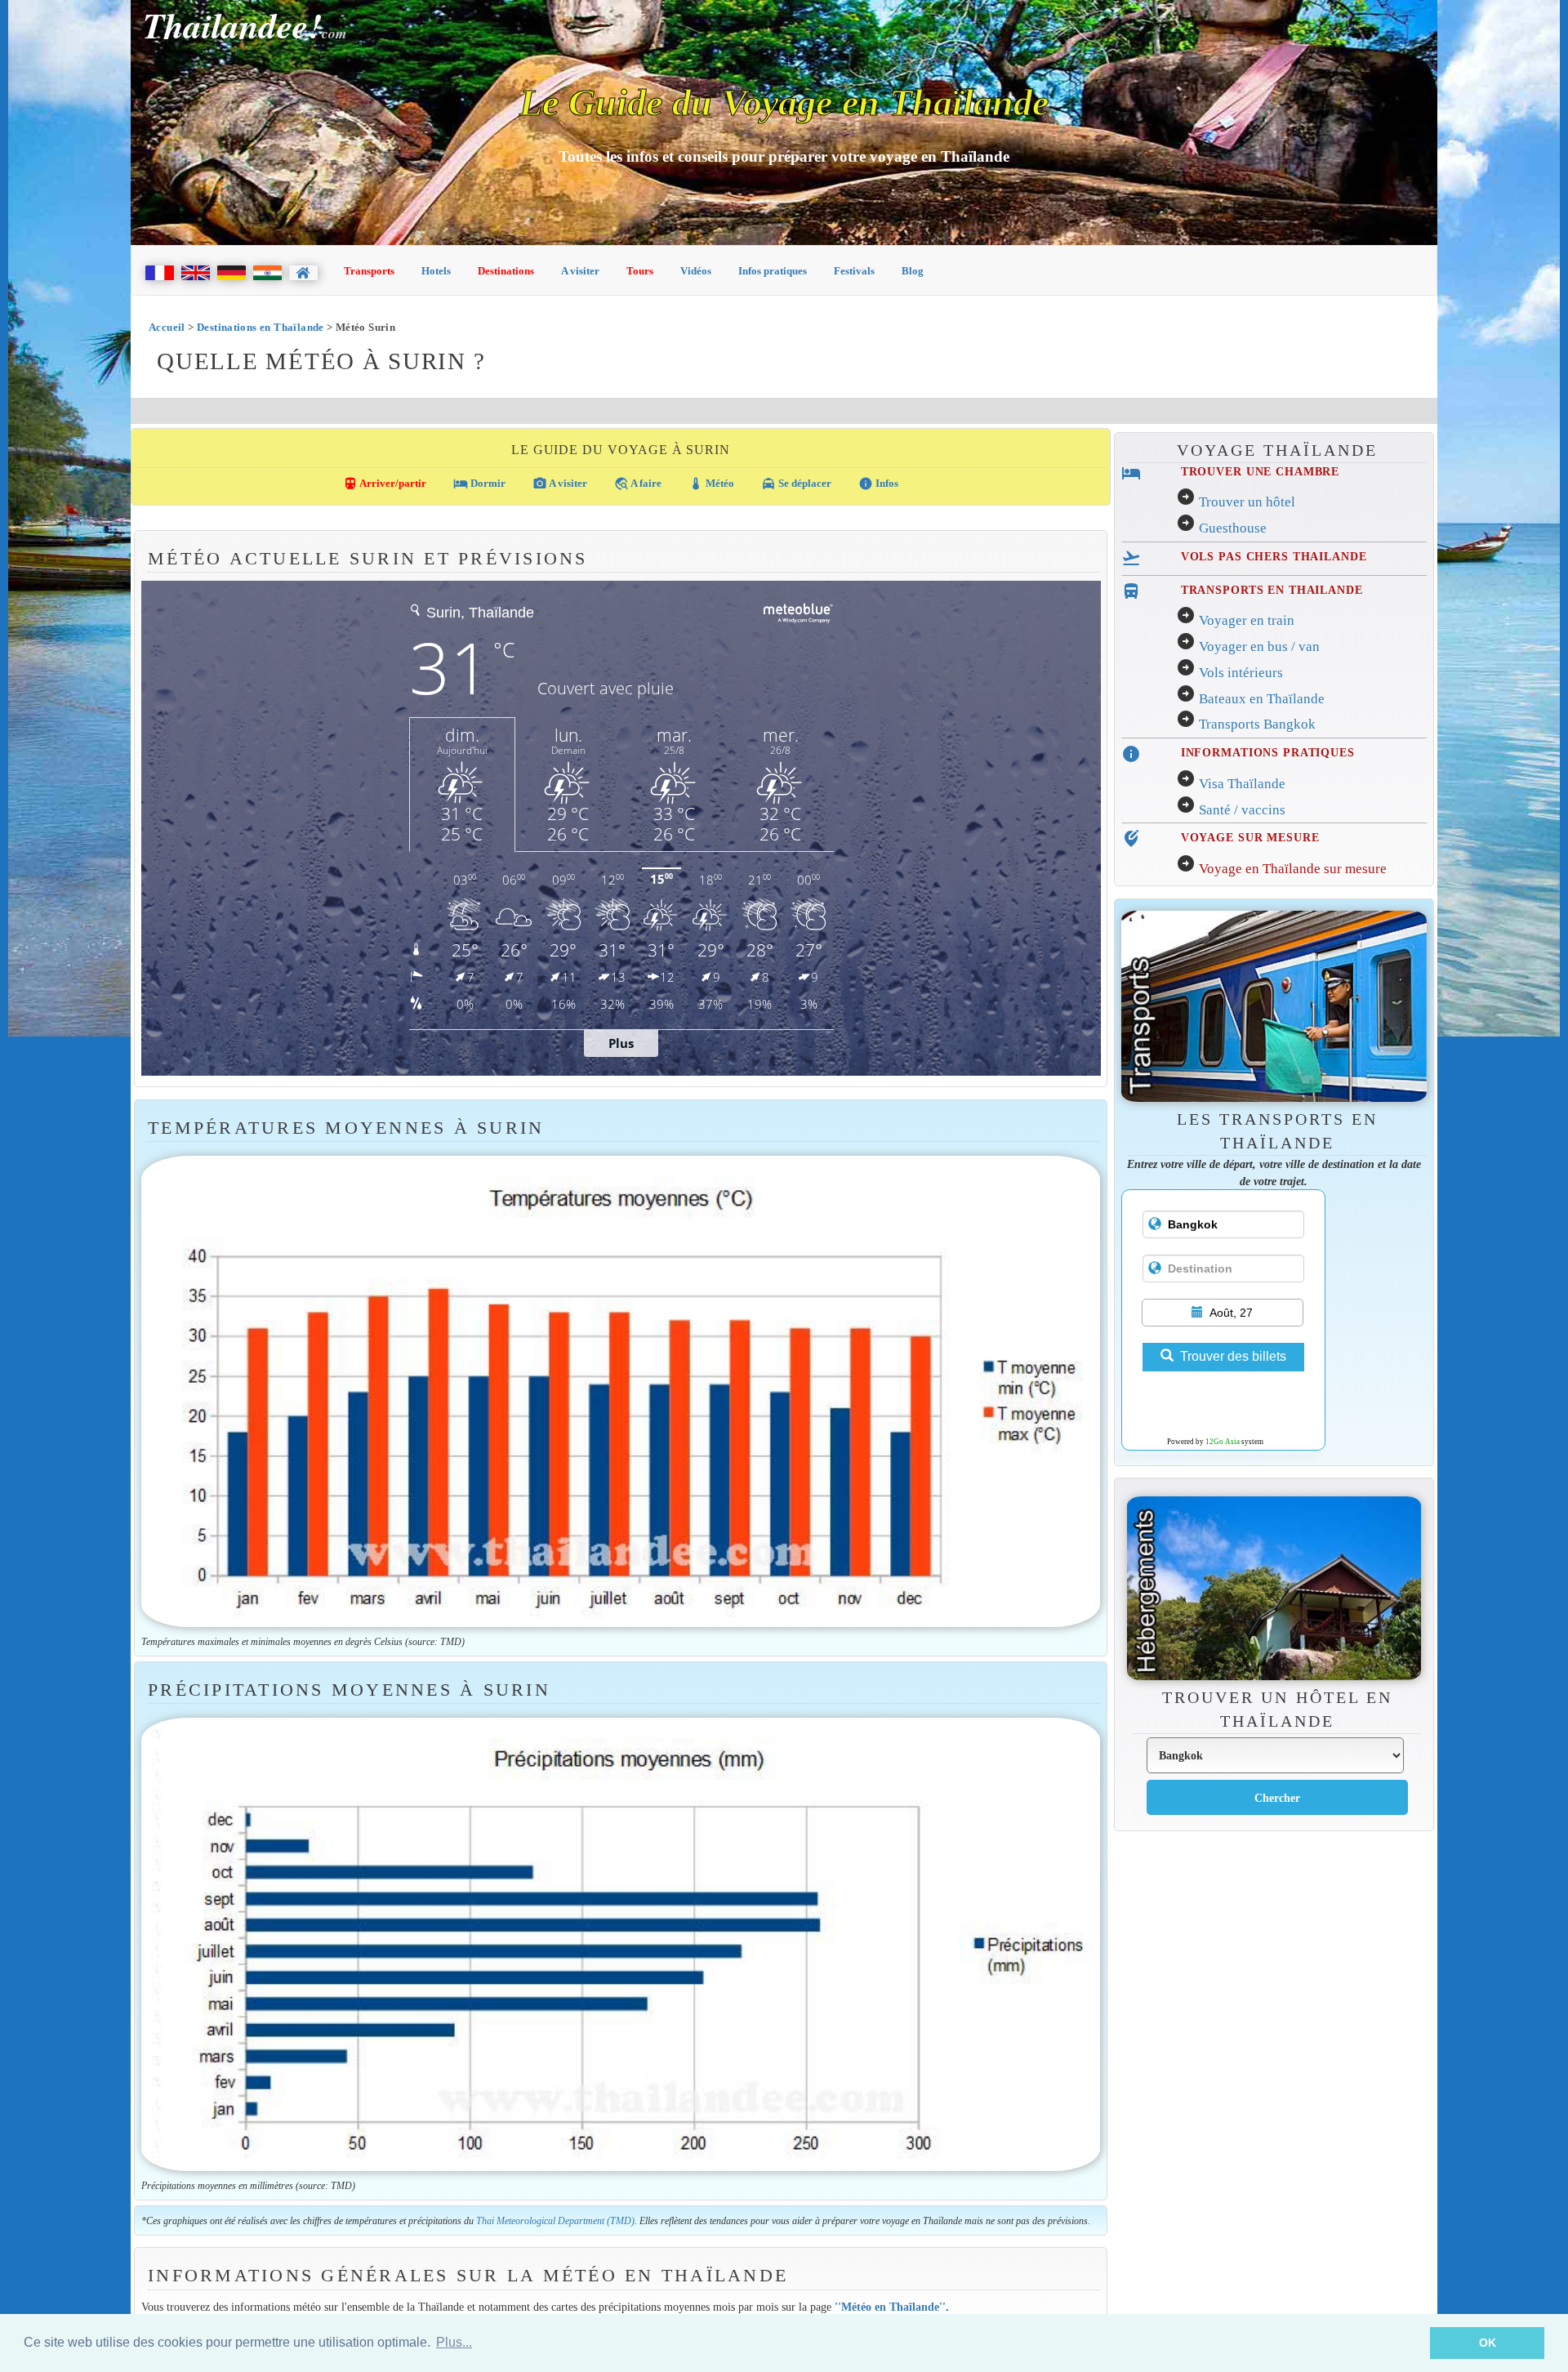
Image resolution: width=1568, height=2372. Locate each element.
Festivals (854, 271)
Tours (640, 271)
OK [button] (1488, 2343)
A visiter (580, 271)
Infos (878, 484)
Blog (913, 271)
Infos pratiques (773, 271)
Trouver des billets (1233, 1356)
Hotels (436, 271)
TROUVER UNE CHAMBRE (1260, 471)
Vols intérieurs (1241, 673)
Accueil (167, 327)
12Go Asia (1223, 1442)
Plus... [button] (454, 2342)
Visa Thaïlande (1242, 784)
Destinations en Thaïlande (261, 327)
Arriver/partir (385, 484)
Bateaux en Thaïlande (1262, 699)
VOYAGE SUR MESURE (1250, 837)
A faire (638, 484)
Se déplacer (796, 484)
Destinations (506, 271)
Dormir (479, 484)
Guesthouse (1233, 528)
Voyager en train (1247, 620)
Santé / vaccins (1242, 810)
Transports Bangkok (1257, 724)
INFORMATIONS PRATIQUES (1268, 752)
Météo (711, 484)
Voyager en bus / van (1259, 647)
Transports (369, 271)
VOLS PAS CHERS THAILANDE (1274, 556)
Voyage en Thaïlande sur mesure (1293, 869)
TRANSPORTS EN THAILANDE (1272, 590)
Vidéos (696, 271)
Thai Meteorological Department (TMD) (555, 2221)
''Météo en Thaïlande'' (890, 2307)
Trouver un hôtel (1247, 502)
